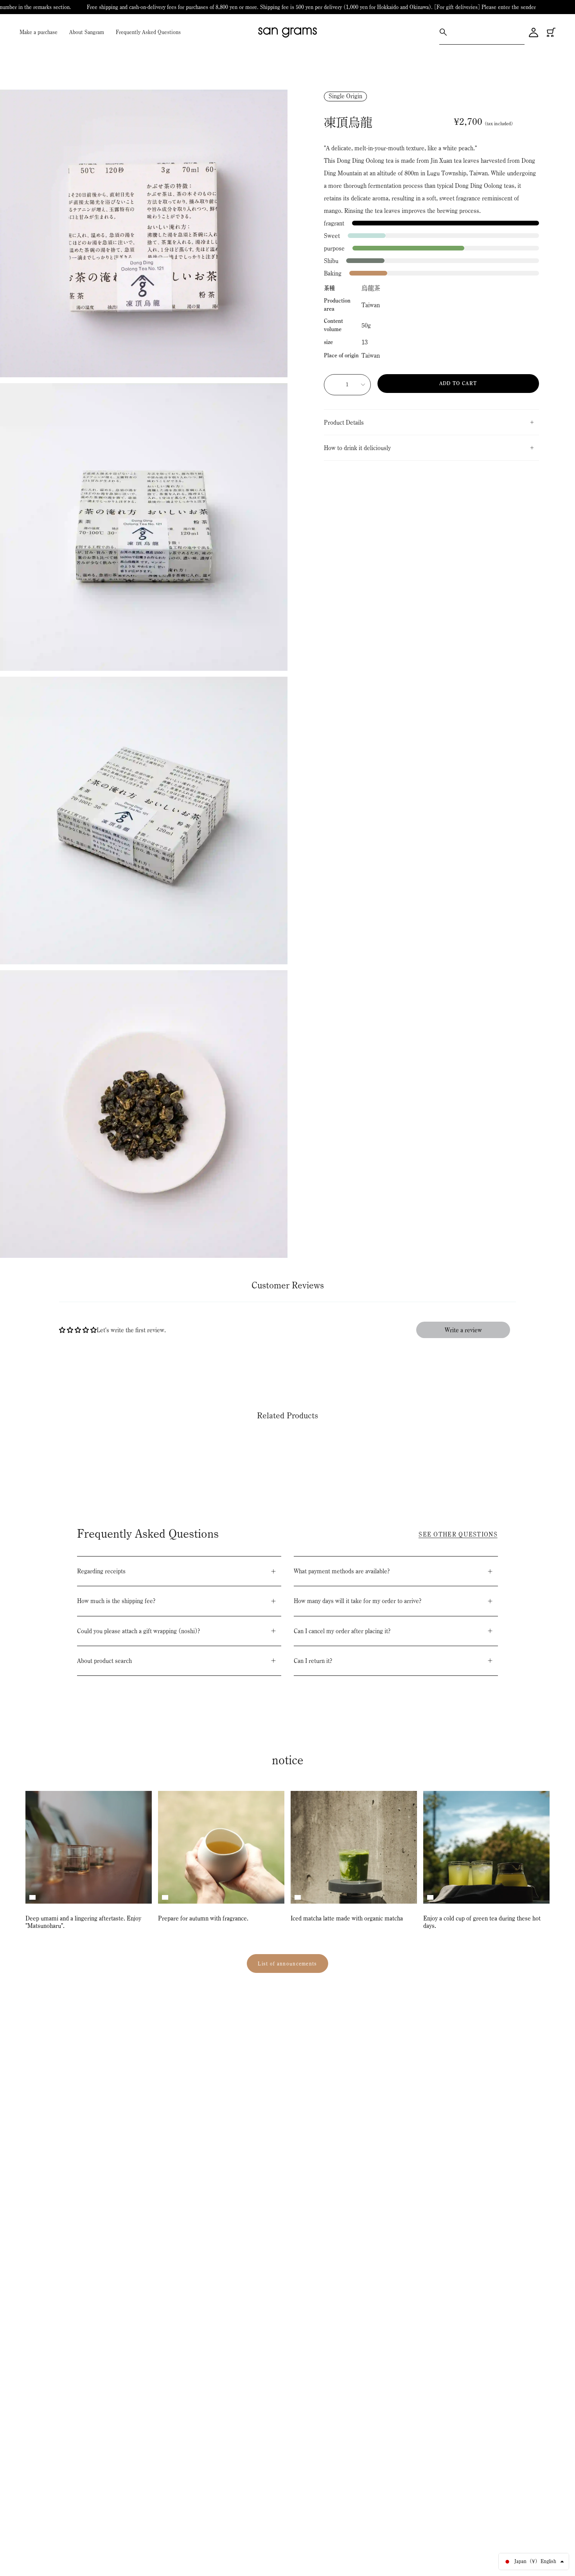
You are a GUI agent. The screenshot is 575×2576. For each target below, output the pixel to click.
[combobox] (487, 32)
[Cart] (551, 32)
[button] (463, 1330)
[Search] (443, 32)
